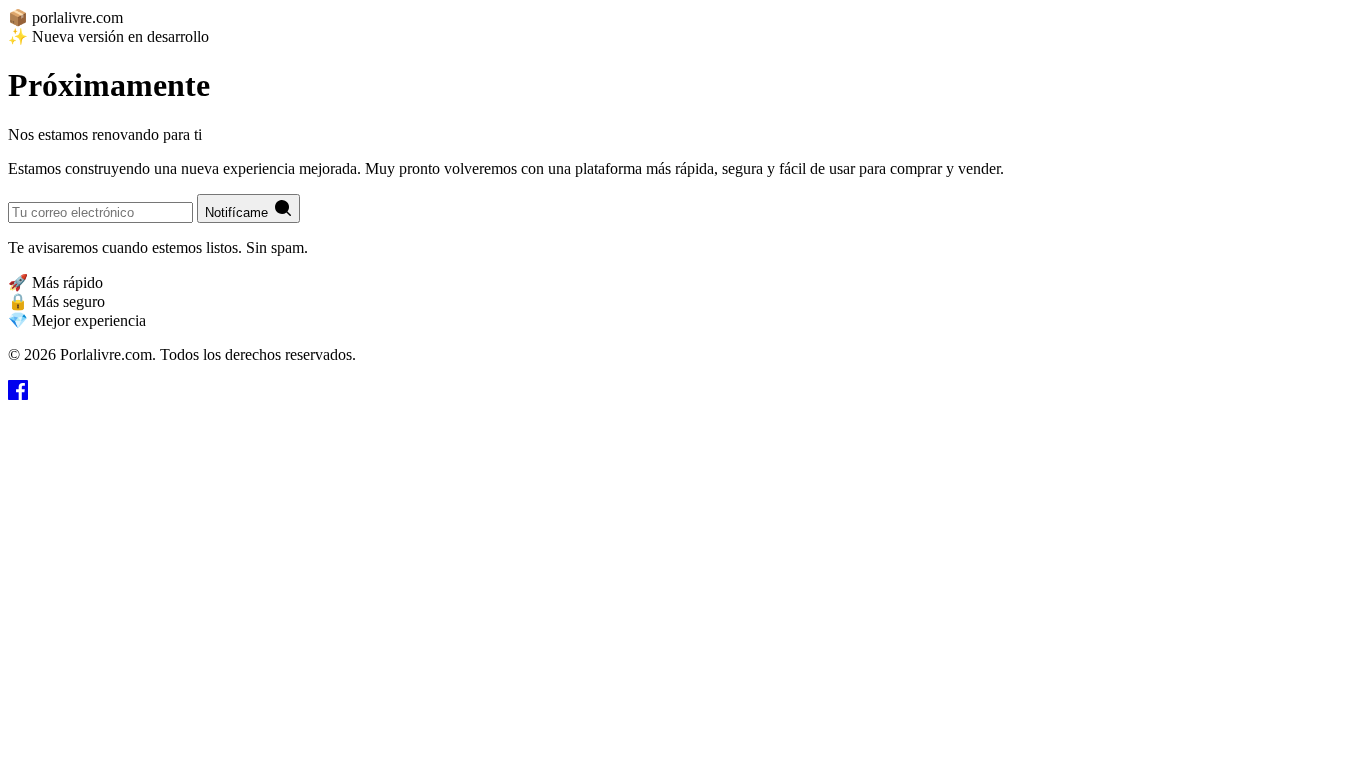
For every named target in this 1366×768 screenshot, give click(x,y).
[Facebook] (18, 394)
